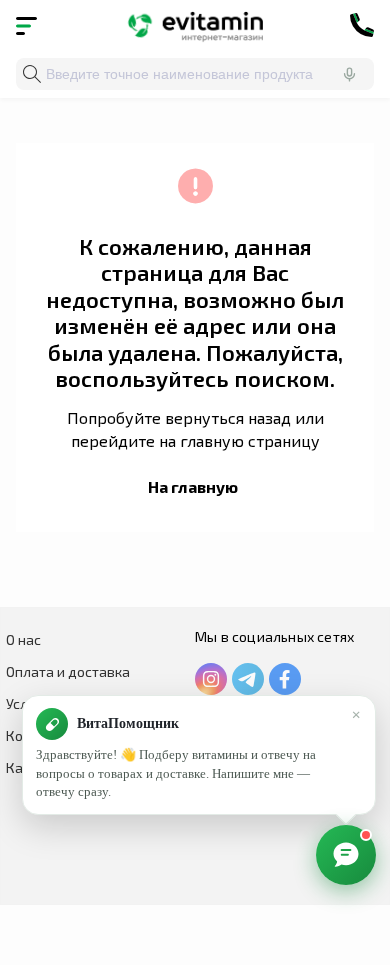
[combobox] (195, 74)
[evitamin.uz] (195, 25)
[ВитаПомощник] (346, 855)
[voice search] (349, 74)
